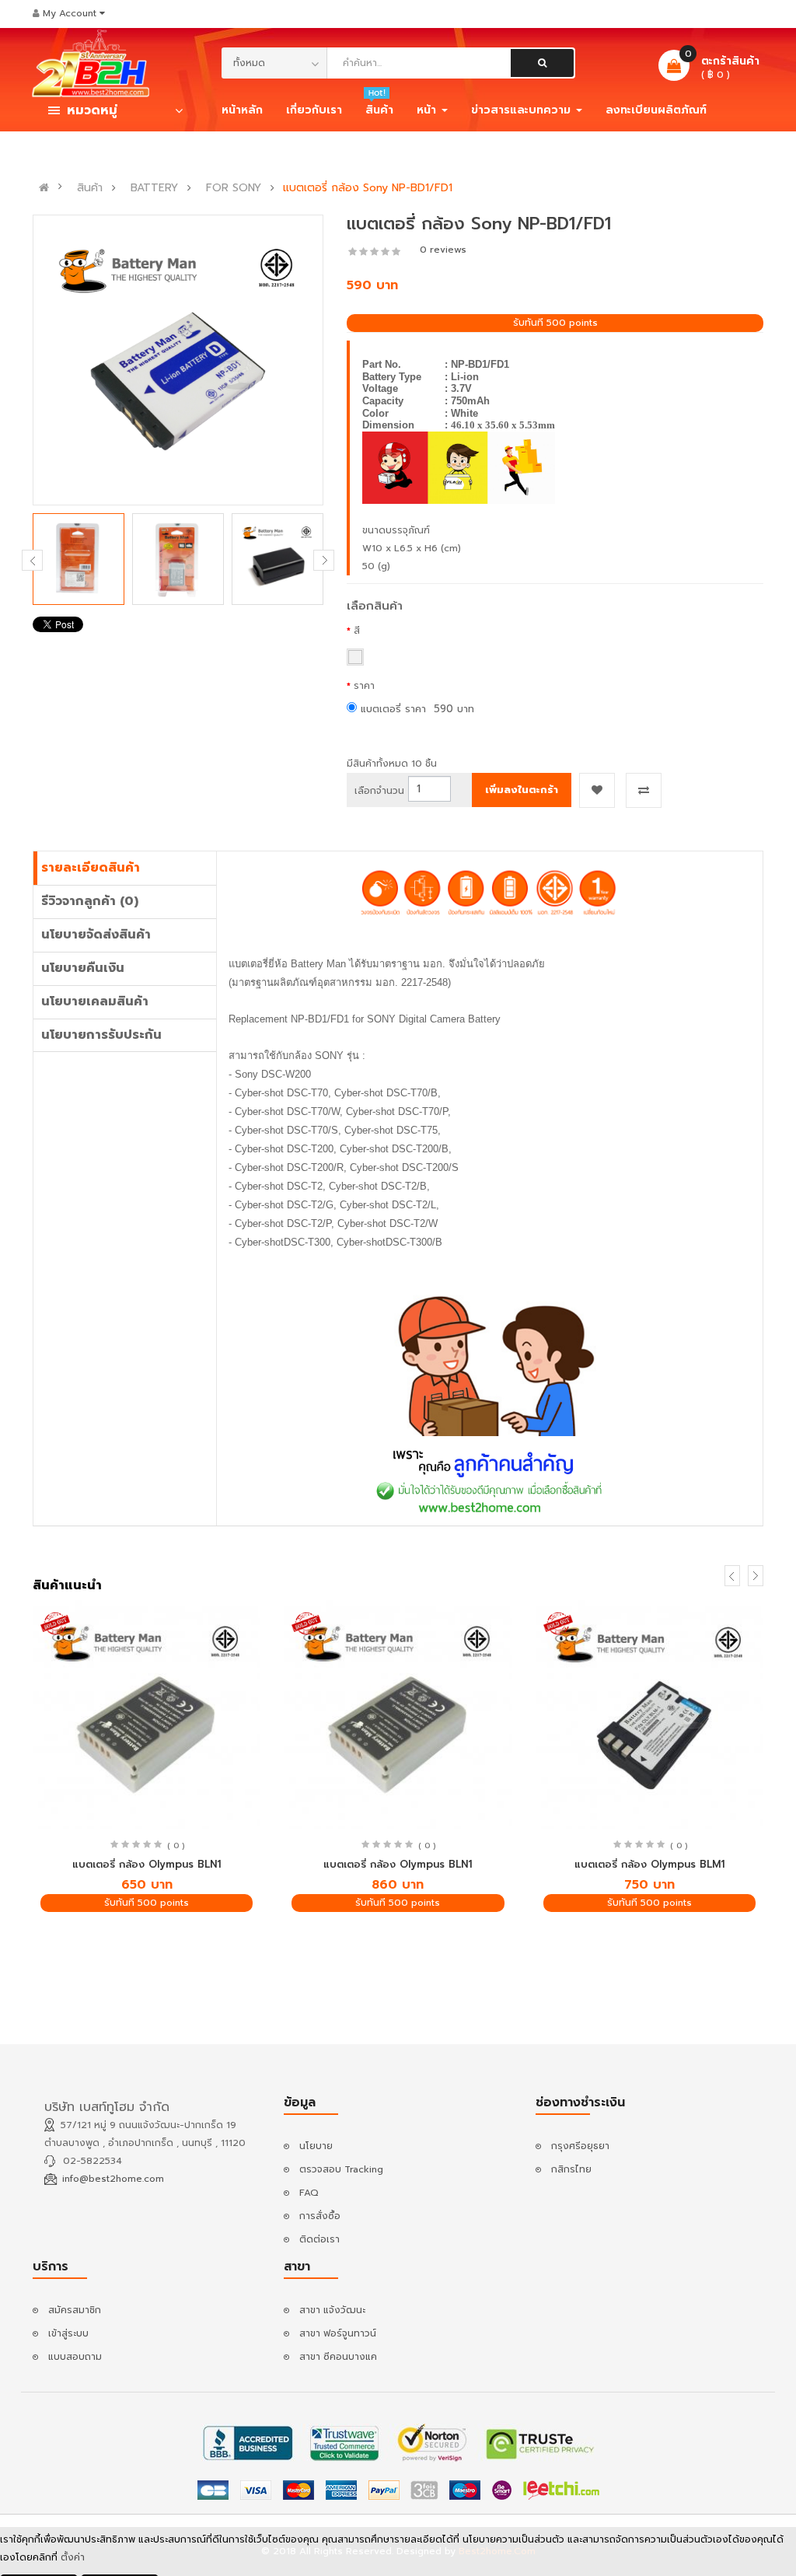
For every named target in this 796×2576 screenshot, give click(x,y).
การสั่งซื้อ (320, 2216)
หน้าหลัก (242, 110)
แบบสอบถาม (75, 2357)
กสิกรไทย (571, 2169)
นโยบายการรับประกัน (101, 1035)
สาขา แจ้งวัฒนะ (332, 2310)
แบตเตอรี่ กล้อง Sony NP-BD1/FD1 (368, 188)
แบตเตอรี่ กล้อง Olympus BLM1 (649, 1864)
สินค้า (90, 188)
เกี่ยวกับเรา (314, 110)
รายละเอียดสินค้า (91, 868)
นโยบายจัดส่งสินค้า (96, 935)
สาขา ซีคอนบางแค (338, 2357)
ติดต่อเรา (319, 2239)
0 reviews (443, 250)
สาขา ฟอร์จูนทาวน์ (338, 2333)
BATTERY (154, 188)
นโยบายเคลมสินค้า (95, 1001)
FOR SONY (234, 188)
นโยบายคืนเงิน (83, 968)
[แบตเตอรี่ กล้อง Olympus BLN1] (147, 1714)
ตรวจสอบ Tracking (341, 2169)
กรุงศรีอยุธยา (580, 2146)
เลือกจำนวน (379, 791)
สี (357, 631)
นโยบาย (316, 2146)
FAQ (309, 2193)
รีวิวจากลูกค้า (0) (90, 901)
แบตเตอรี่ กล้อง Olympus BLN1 (147, 1864)
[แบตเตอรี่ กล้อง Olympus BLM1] (649, 1714)
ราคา (364, 686)
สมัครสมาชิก (75, 2310)
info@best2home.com (113, 2179)
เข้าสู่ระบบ (68, 2333)
